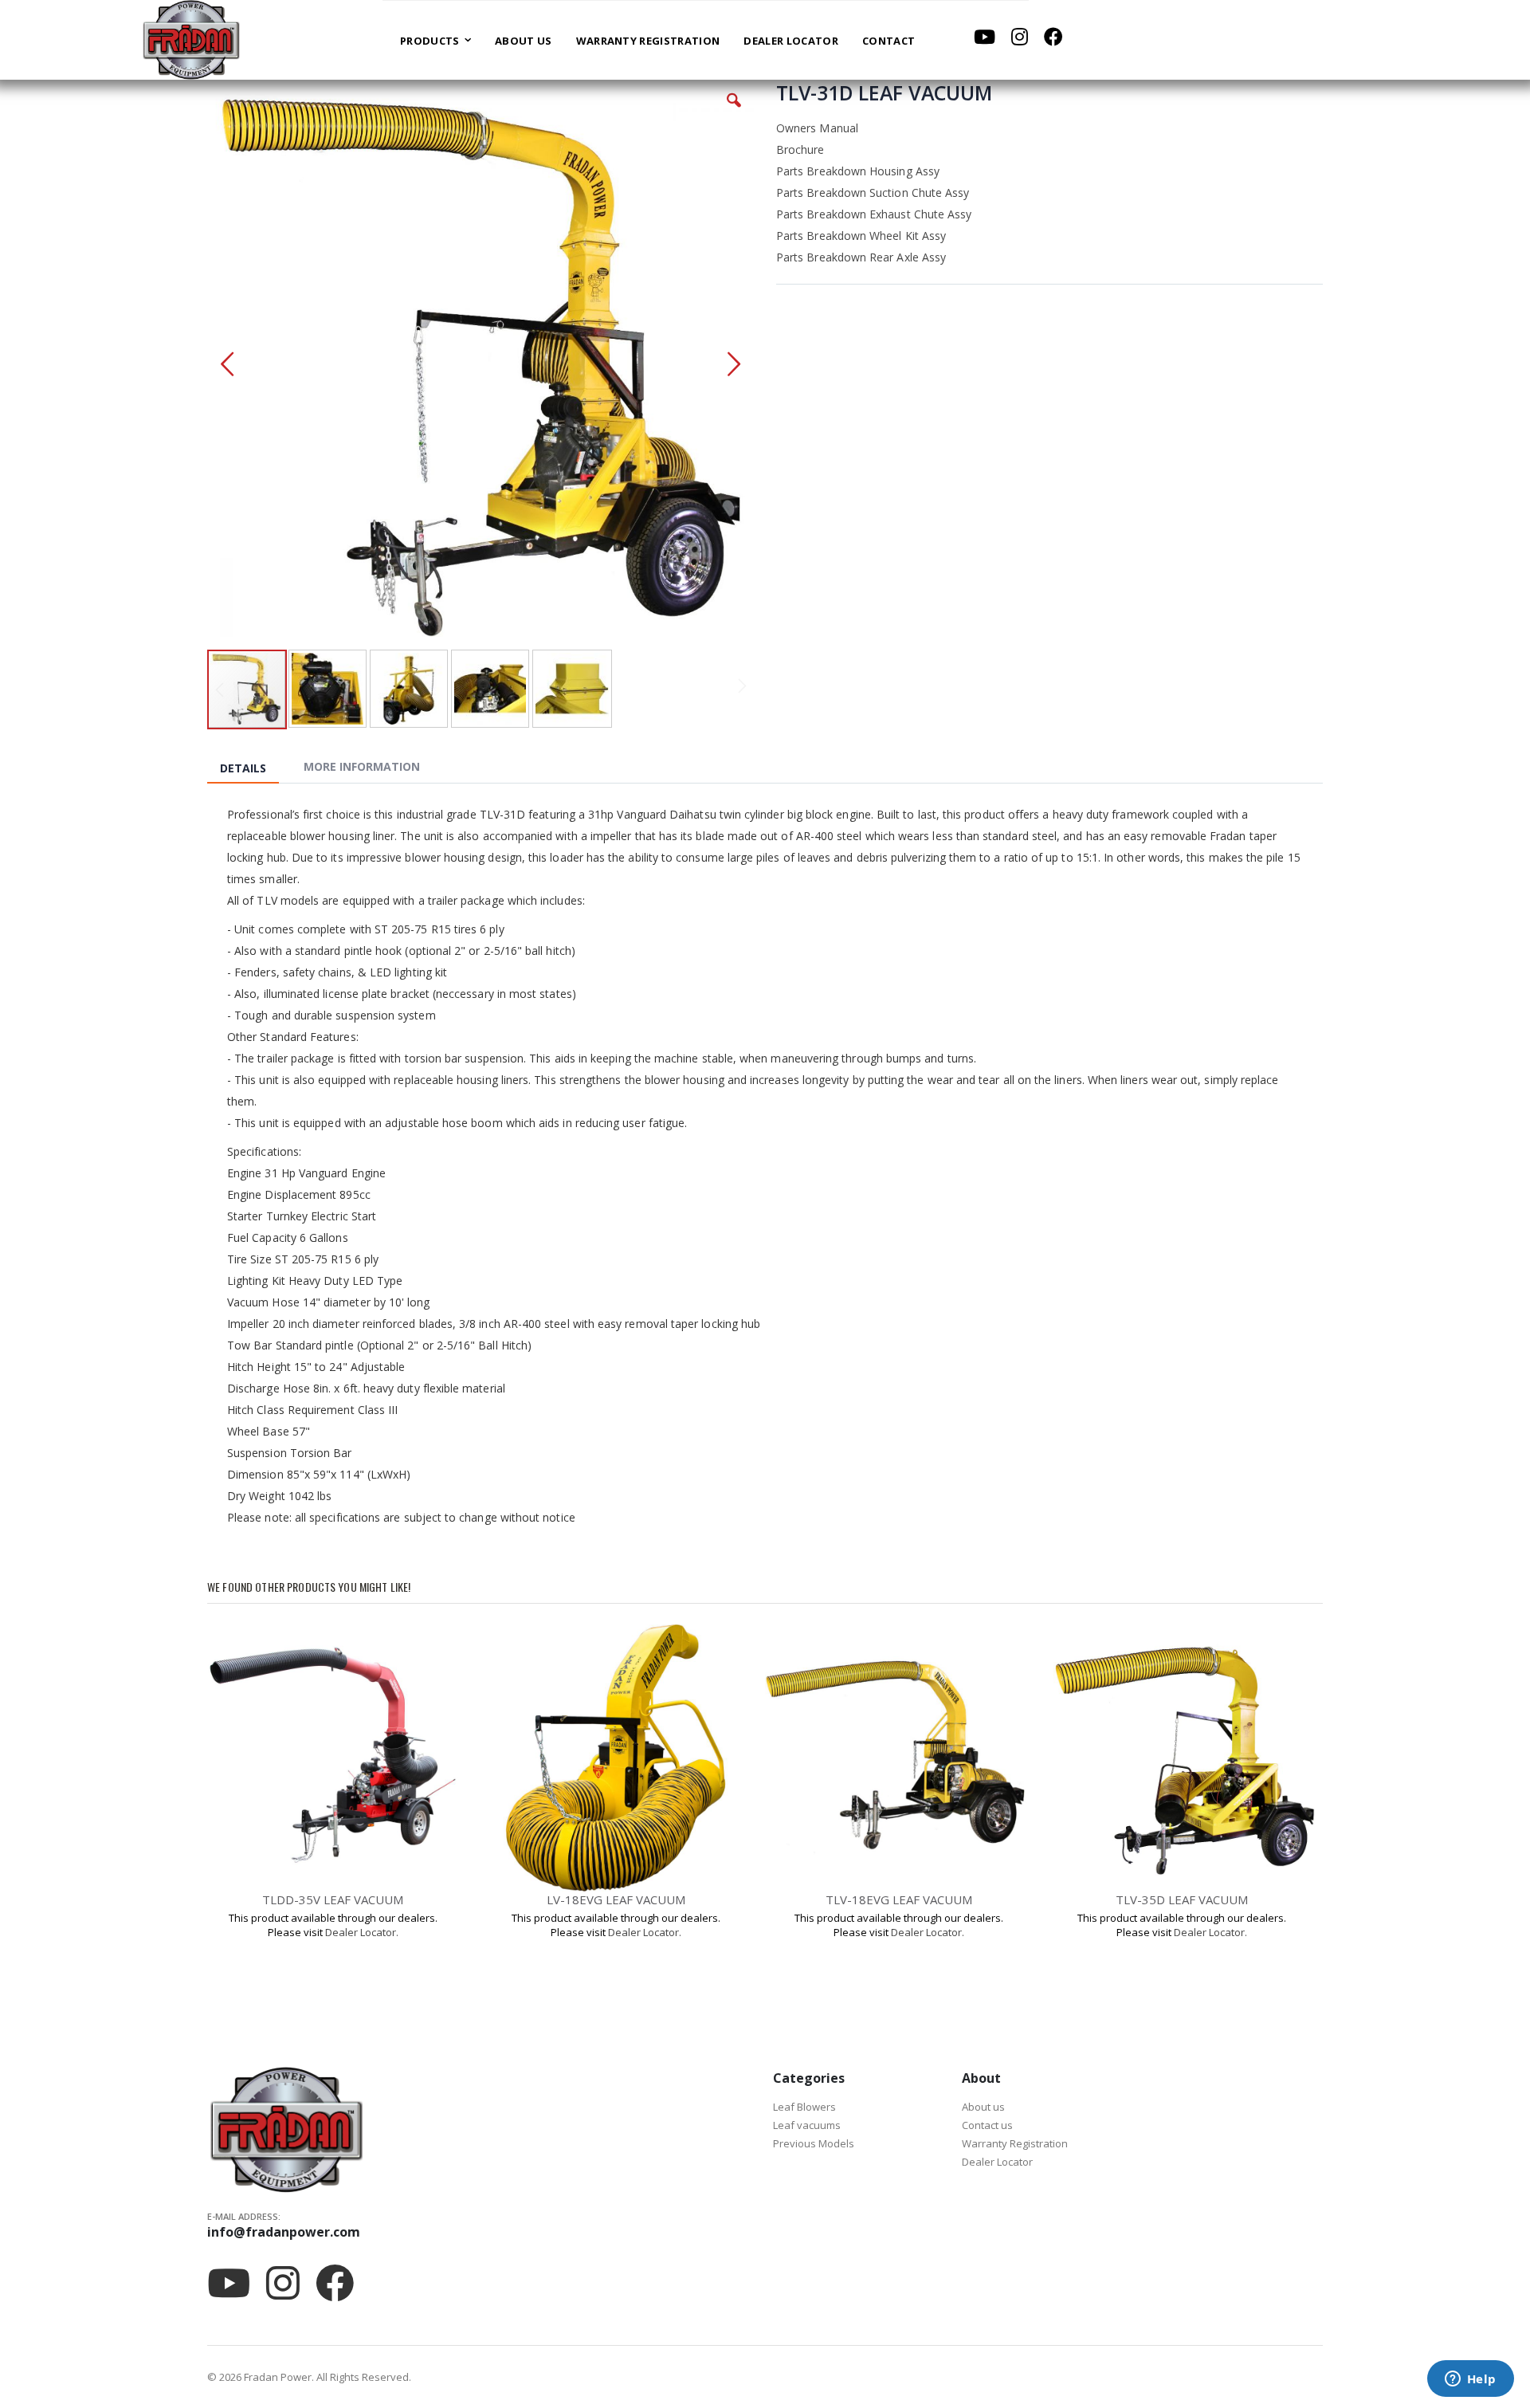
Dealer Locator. (362, 1932)
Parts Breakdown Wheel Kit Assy (861, 236)
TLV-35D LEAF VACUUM (1182, 1899)
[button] (734, 112)
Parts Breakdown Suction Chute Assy (873, 192)
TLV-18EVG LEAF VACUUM (899, 1899)
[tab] (255, 769)
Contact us (987, 2125)
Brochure (800, 149)
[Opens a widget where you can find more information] (1470, 2380)
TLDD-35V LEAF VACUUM (333, 1899)
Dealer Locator (997, 2162)
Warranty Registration (1015, 2143)
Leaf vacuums (807, 2125)
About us (983, 2107)
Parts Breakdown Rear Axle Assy (861, 257)
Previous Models (814, 2143)
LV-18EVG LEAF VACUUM (616, 1899)
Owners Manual (817, 128)
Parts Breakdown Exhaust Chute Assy (874, 214)
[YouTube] (985, 37)
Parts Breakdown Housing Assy (858, 171)
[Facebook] (1053, 37)
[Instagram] (1020, 37)
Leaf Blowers (804, 2107)
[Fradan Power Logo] (191, 40)
